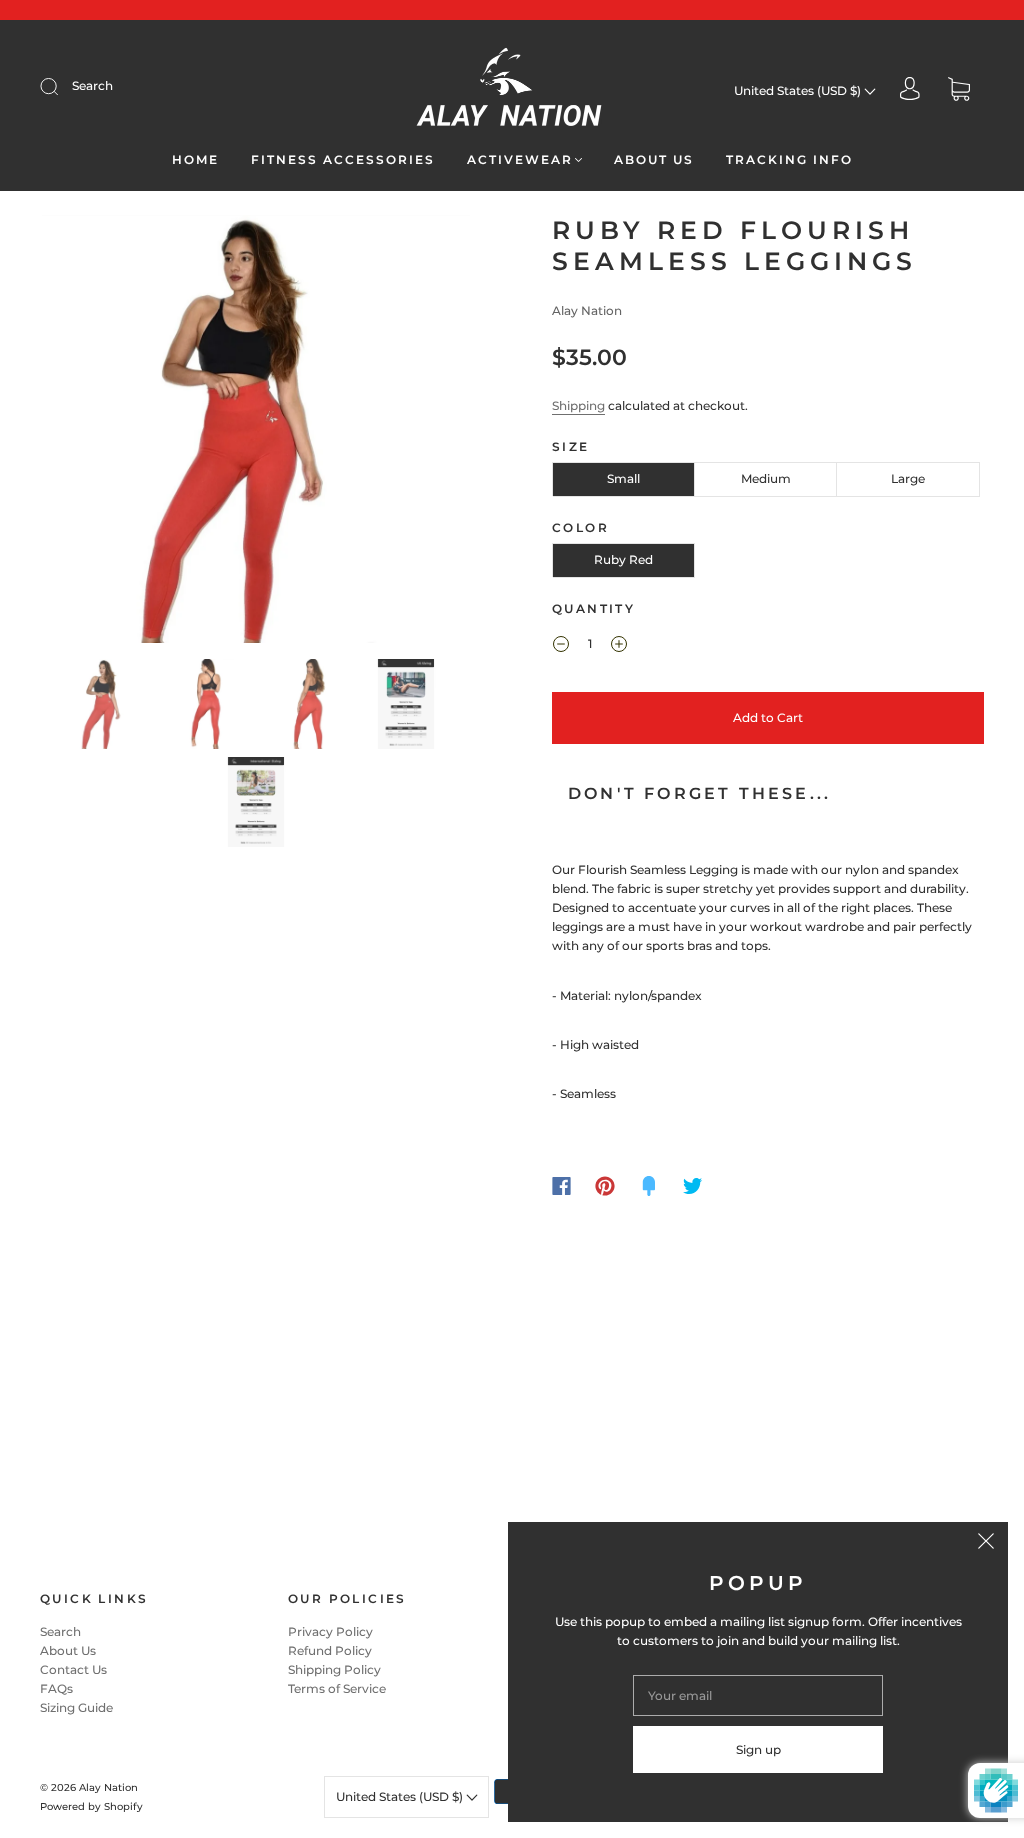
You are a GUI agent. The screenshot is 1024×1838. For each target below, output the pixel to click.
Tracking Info (789, 159)
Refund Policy (330, 1650)
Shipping (578, 405)
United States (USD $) (799, 90)
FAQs (56, 1688)
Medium (766, 478)
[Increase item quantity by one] (619, 646)
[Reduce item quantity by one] (561, 646)
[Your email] (758, 1695)
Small (623, 478)
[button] (85, 433)
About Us (654, 159)
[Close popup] (986, 1544)
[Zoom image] (256, 433)
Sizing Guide (76, 1707)
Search (92, 85)
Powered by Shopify (91, 1806)
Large (908, 478)
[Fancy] (649, 1186)
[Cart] (959, 90)
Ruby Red (623, 559)
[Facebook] (561, 1186)
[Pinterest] (605, 1186)
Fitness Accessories (343, 159)
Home (195, 159)
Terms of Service (337, 1688)
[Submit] (62, 86)
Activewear (520, 159)
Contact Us (73, 1669)
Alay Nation (587, 310)
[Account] (910, 90)
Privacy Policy (330, 1631)
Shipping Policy (334, 1669)
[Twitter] (693, 1186)
